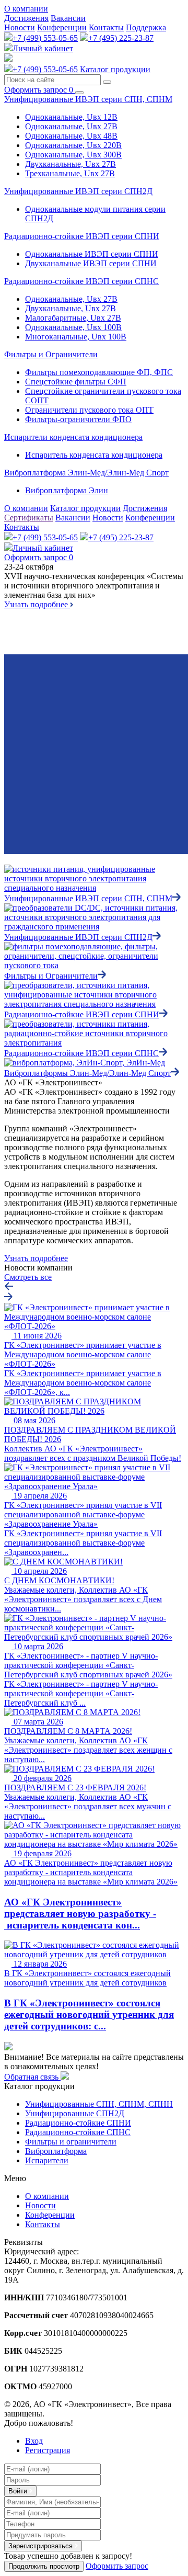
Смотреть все (28, 1277)
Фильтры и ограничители (71, 2142)
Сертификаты (29, 518)
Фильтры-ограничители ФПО (78, 419)
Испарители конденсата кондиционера (73, 437)
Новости (20, 27)
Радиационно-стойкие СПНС (78, 2132)
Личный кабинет (43, 48)
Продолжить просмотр (44, 2566)
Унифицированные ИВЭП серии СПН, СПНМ (88, 99)
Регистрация (48, 2450)
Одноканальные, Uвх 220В (73, 145)
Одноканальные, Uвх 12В (71, 117)
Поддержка (146, 27)
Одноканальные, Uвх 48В (71, 136)
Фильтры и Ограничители (51, 354)
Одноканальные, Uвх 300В (73, 155)
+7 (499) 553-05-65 (45, 38)
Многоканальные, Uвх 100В (76, 337)
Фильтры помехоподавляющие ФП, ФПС (99, 372)
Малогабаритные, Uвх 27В (73, 318)
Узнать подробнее (37, 604)
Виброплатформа (56, 2151)
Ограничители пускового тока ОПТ (89, 410)
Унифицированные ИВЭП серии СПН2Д (78, 191)
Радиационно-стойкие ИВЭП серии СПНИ (82, 236)
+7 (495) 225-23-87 (121, 38)
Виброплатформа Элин (67, 490)
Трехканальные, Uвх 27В (70, 173)
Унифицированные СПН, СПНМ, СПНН (99, 2104)
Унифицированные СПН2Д (75, 2113)
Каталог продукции (115, 69)
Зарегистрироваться (42, 2546)
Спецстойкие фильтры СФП (76, 382)
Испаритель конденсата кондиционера (94, 455)
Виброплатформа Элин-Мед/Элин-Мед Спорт (86, 473)
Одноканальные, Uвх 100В (73, 327)
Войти (19, 2491)
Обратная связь (32, 2077)
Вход (34, 2441)
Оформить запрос (39, 90)
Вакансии (68, 18)
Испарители (47, 2160)
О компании (26, 9)
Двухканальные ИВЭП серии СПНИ (91, 263)
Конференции (62, 27)
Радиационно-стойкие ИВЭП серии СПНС (81, 281)
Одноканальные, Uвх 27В (71, 126)
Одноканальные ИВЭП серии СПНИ (92, 254)
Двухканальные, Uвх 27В (70, 164)
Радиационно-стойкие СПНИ (78, 2123)
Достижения (26, 18)
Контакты (106, 27)
